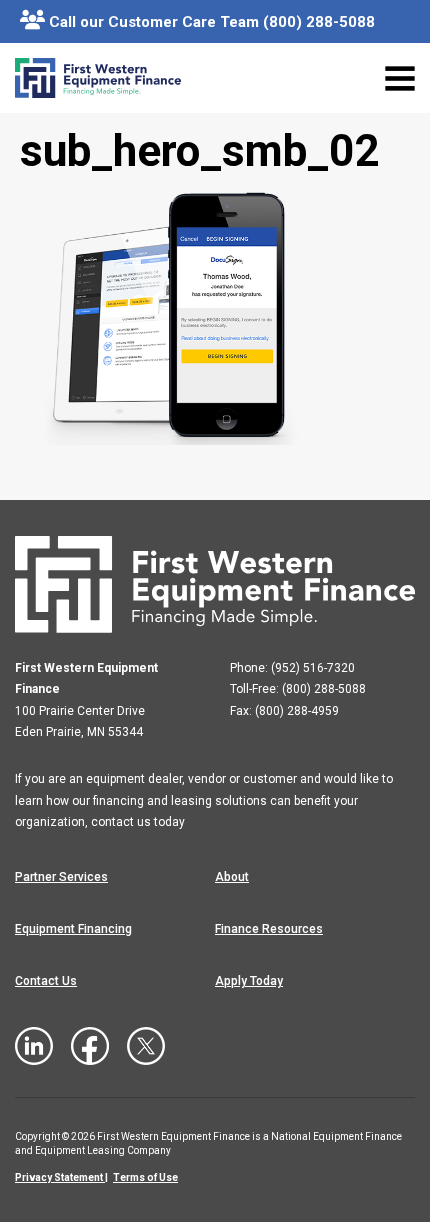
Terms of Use (145, 1177)
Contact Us (46, 981)
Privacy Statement (59, 1177)
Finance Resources (269, 929)
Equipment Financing (73, 929)
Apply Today (249, 981)
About (232, 877)
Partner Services (61, 877)
